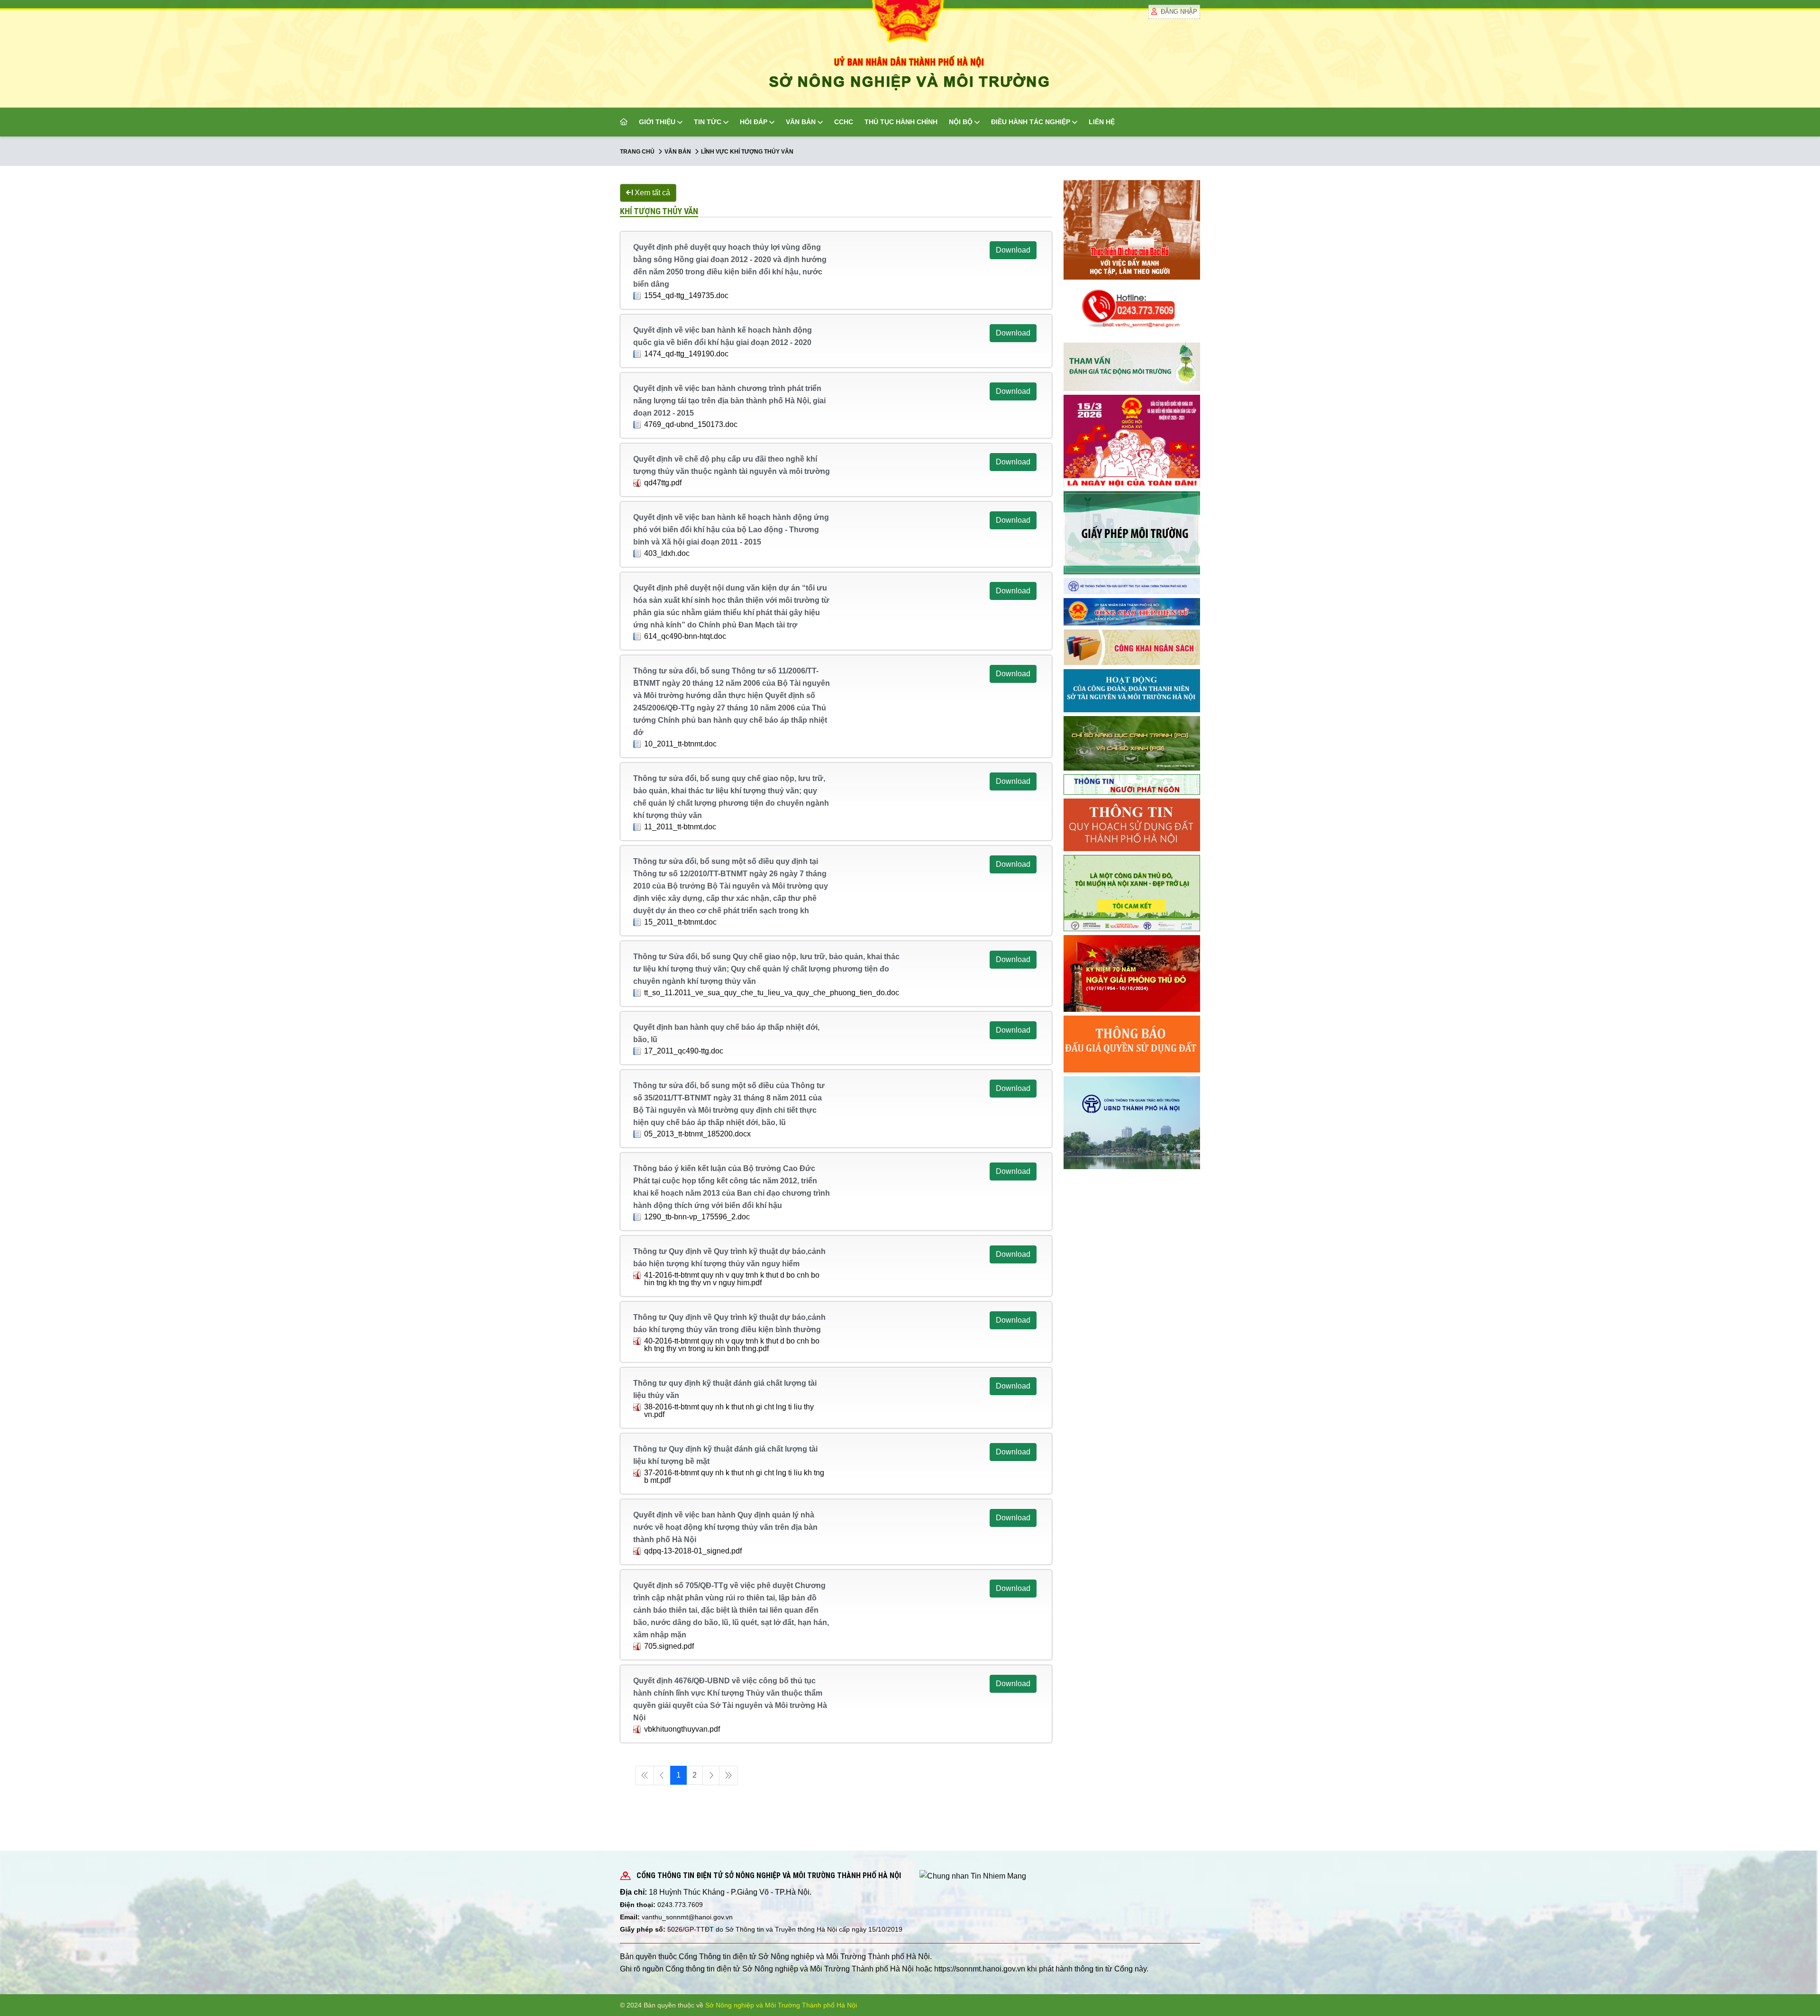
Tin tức (708, 122)
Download (1013, 250)
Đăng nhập (1179, 12)
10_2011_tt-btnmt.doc (680, 744)
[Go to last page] (728, 1775)
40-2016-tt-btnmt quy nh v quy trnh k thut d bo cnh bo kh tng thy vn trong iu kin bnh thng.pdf (732, 1345)
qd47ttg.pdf (663, 483)
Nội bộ (961, 122)
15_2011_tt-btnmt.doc (680, 922)
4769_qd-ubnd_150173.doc (691, 424)
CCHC (844, 122)
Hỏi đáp (754, 122)
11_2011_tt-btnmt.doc (680, 827)
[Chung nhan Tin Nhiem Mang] (973, 1875)
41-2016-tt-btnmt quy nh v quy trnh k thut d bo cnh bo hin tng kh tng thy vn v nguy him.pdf (732, 1279)
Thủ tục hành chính (901, 122)
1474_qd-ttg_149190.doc (686, 354)
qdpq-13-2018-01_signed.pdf (693, 1551)
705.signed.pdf (669, 1646)
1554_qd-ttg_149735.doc (686, 295)
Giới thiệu (657, 122)
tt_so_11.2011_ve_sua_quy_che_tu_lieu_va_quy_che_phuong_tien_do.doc (772, 993)
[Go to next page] (711, 1775)
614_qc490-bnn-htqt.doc (685, 636)
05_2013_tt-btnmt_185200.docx (697, 1134)
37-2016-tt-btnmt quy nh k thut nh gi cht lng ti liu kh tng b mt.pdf (734, 1476)
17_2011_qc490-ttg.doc (684, 1051)
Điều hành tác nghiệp (1031, 122)
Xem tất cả (651, 193)
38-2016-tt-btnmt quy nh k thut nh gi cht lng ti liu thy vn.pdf (729, 1411)
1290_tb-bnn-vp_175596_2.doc (697, 1217)
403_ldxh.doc (667, 553)
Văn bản (801, 122)
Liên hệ (1102, 122)
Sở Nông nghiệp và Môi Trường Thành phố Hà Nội (781, 2005)
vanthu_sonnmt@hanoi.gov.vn (687, 1917)
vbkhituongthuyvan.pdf (682, 1729)
